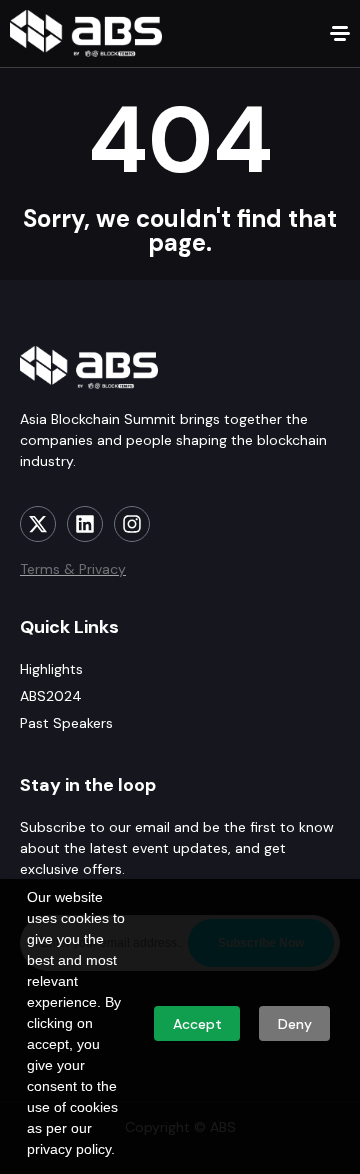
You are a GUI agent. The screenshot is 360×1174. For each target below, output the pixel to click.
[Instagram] (132, 524)
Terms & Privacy (73, 569)
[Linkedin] (85, 524)
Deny (295, 1024)
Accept (197, 1024)
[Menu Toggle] (340, 33)
